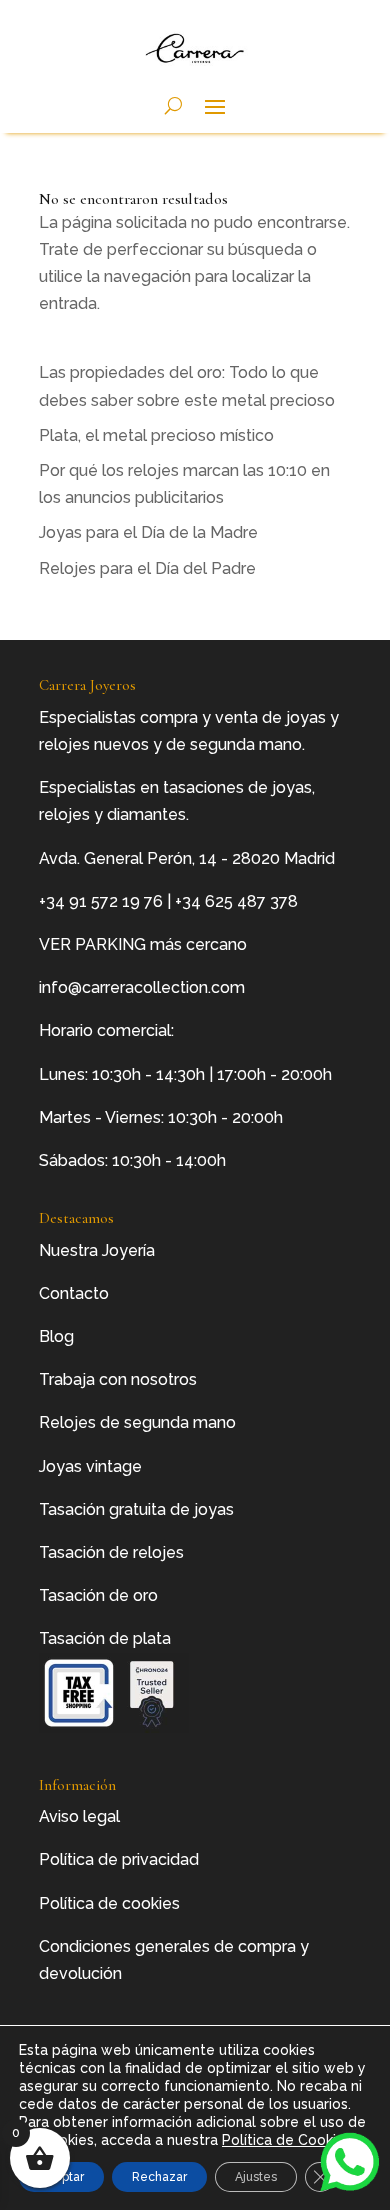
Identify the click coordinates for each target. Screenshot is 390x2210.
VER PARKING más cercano (143, 944)
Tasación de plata (105, 1638)
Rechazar (159, 2177)
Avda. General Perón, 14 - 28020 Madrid (187, 858)
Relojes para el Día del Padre (147, 568)
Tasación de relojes (111, 1552)
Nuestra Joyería (97, 1250)
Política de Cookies (287, 2140)
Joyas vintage (90, 1466)
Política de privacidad (119, 1859)
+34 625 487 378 (236, 901)
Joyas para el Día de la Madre (148, 532)
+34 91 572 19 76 (101, 901)
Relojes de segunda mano (137, 1422)
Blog (56, 1336)
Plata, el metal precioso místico (156, 435)
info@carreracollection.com (142, 987)
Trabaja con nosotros (118, 1379)
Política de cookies (109, 1903)
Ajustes (256, 2177)
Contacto (74, 1293)
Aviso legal (79, 1816)
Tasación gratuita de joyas (136, 1509)
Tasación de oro (98, 1595)
